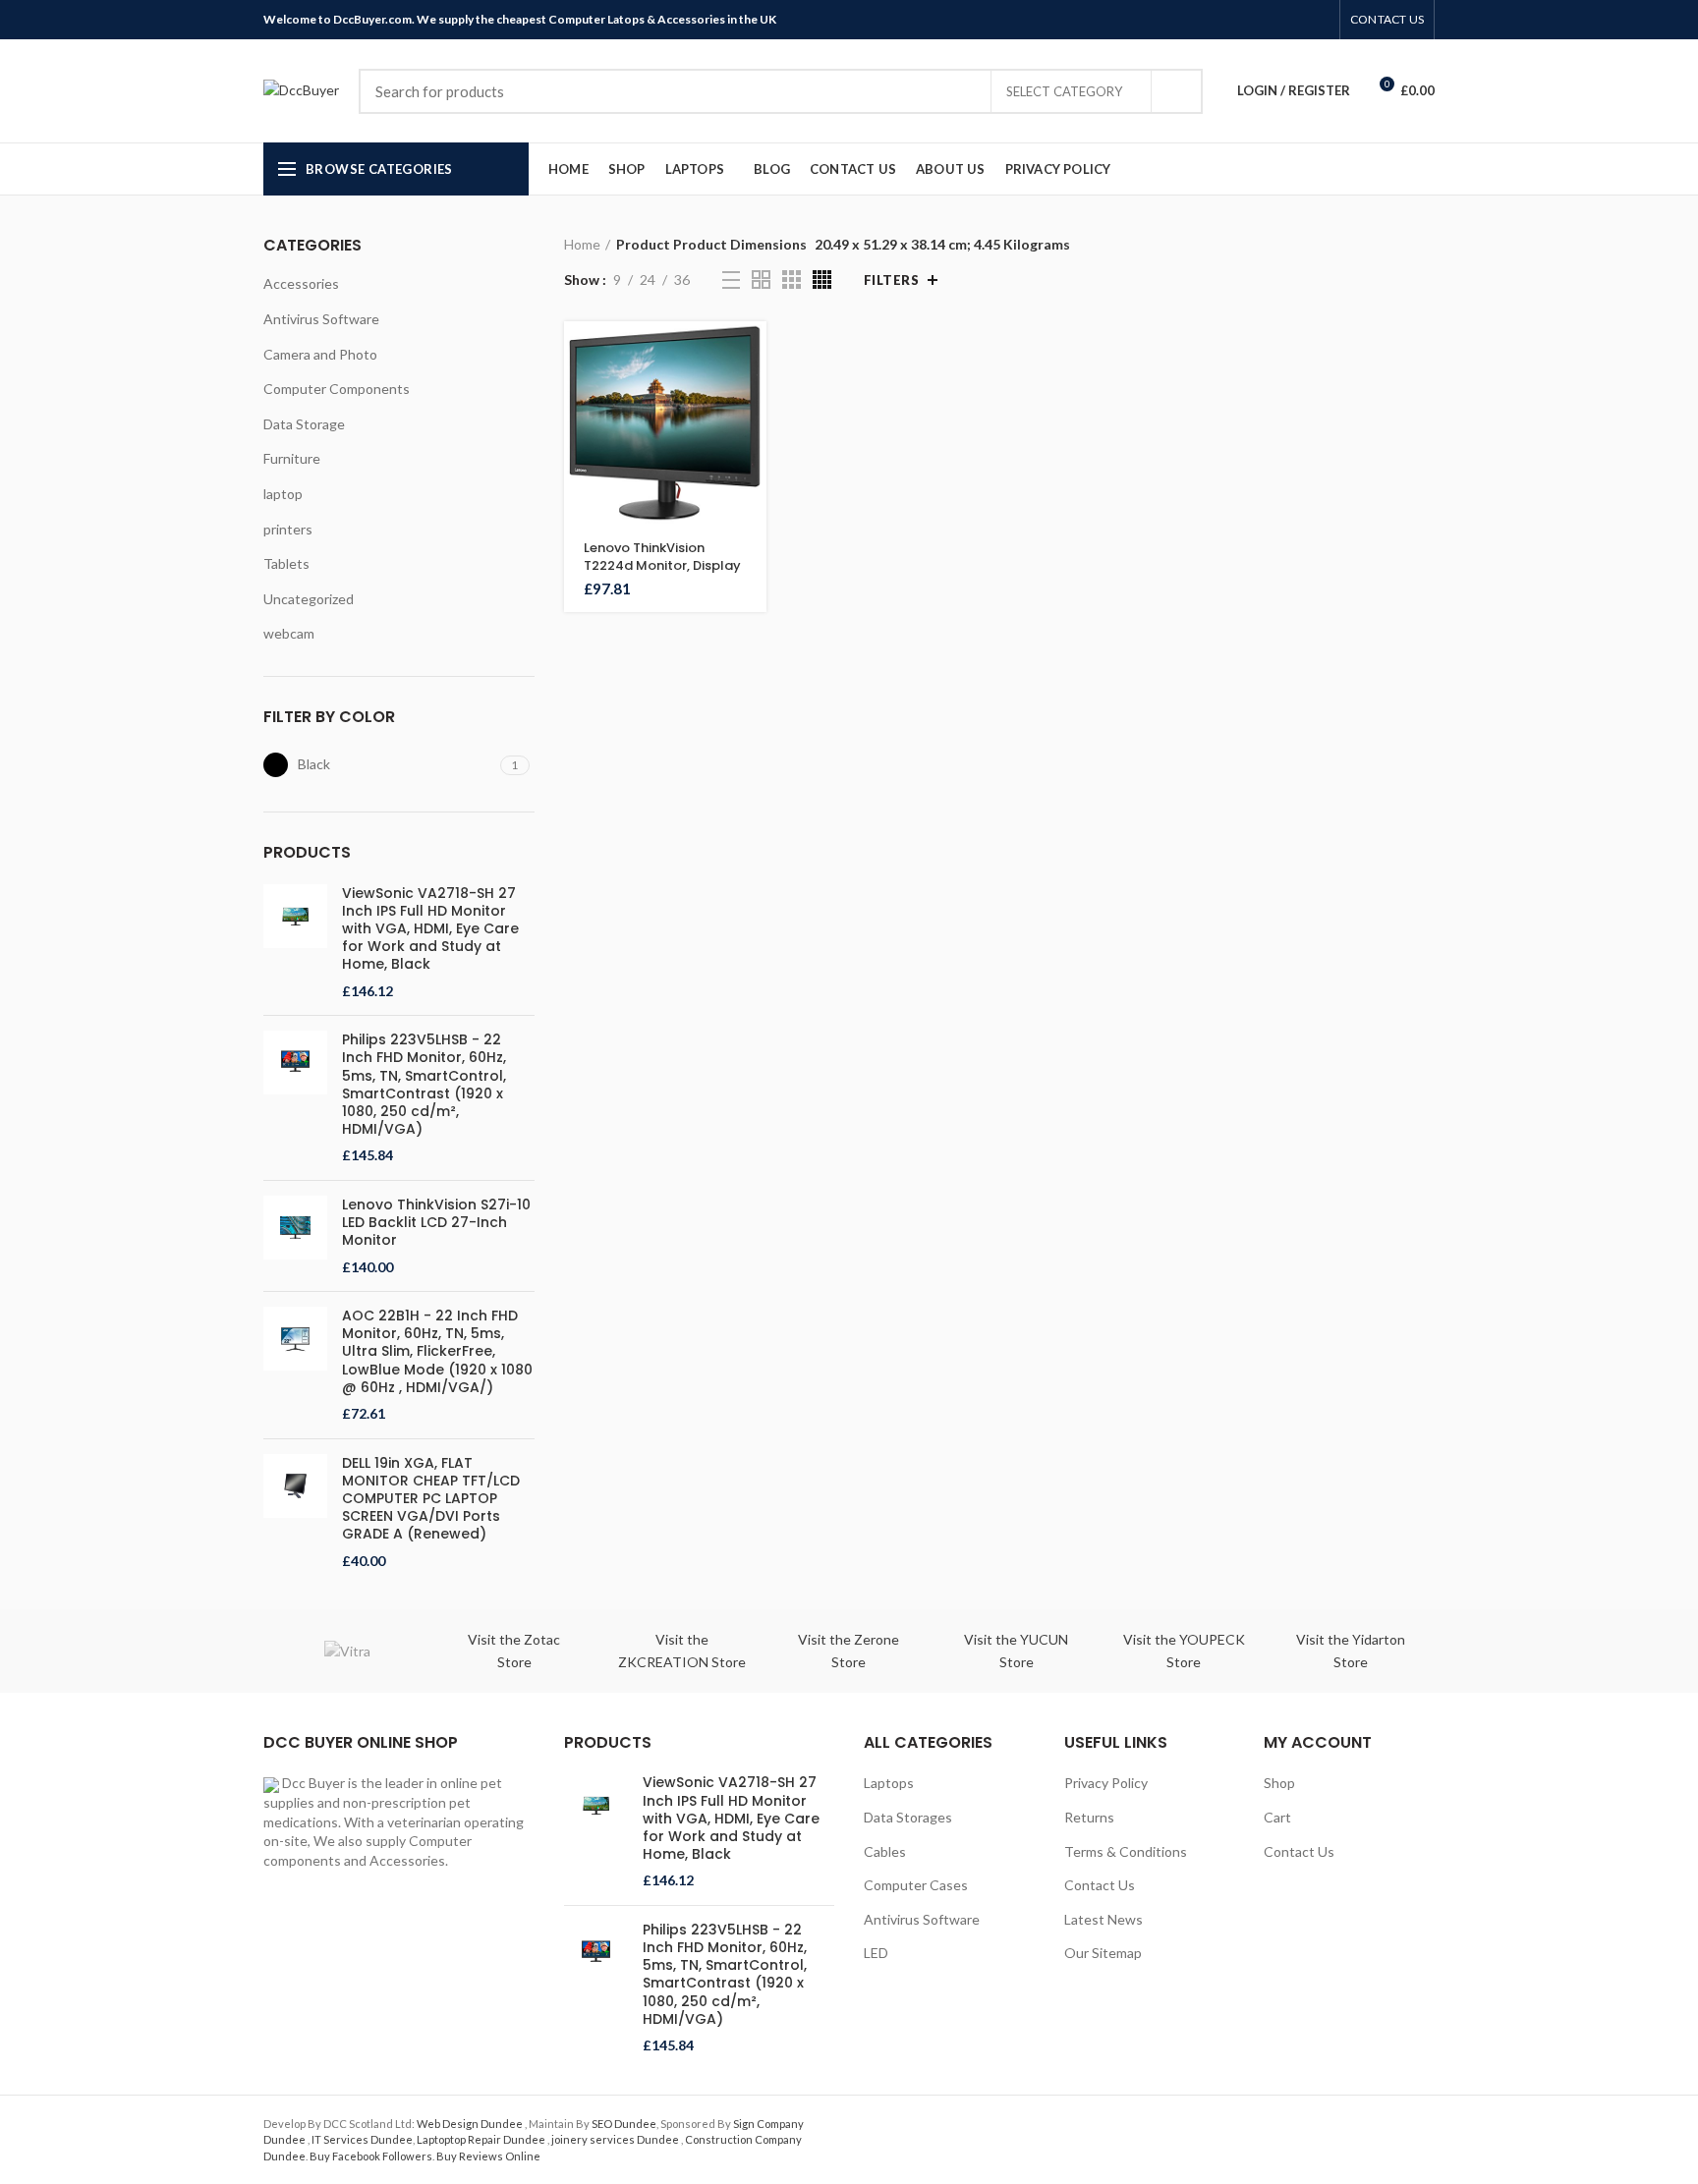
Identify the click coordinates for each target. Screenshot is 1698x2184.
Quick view (752, 397)
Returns (1089, 1817)
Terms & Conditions (1126, 1851)
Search (1176, 91)
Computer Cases (916, 1885)
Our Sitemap (1103, 1953)
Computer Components (337, 389)
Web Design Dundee (471, 2124)
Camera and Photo (320, 354)
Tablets (286, 563)
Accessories (301, 283)
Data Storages (908, 1817)
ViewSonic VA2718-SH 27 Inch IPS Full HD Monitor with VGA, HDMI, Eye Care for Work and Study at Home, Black (430, 929)
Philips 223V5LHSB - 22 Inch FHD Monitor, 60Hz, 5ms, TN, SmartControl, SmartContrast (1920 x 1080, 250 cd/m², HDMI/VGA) (424, 1084)
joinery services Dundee (616, 2139)
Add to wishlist (752, 486)
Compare (752, 442)
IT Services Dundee (362, 2139)
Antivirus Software (321, 319)
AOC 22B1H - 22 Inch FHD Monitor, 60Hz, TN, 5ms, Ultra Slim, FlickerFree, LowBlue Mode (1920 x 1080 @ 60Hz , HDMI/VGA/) (437, 1351)
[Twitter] (1250, 20)
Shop (1279, 1783)
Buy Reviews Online (488, 2156)
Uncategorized (309, 599)
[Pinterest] (1273, 20)
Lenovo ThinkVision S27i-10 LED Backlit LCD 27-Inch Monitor (436, 1223)
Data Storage (304, 424)
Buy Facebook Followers (371, 2156)
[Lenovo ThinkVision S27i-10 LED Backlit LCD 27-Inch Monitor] (295, 1236)
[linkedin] (1296, 20)
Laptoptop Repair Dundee (482, 2139)
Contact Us (1100, 1885)
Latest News (1104, 1919)
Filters (892, 280)
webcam (289, 633)
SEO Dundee (624, 2124)
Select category (1064, 91)
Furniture (292, 458)
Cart (1277, 1817)
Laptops (889, 1783)
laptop (283, 494)
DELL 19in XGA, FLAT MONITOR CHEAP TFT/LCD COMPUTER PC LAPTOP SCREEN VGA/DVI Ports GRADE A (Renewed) (431, 1499)
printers (288, 529)
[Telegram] (1318, 20)
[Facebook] (1228, 20)
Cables (885, 1851)
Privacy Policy (1106, 1783)
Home (582, 244)
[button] (752, 353)
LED (876, 1953)
